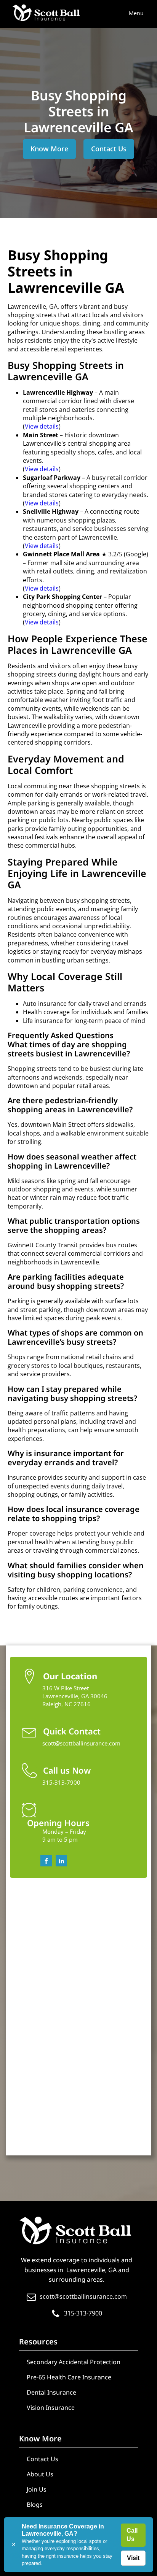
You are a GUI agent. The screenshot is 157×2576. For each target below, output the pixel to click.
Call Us (132, 2535)
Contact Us (109, 149)
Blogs (35, 2505)
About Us (40, 2474)
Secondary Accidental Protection (74, 2362)
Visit (133, 2558)
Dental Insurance (51, 2392)
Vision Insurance (51, 2408)
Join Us (37, 2489)
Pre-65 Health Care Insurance (69, 2377)
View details (42, 426)
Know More (49, 149)
